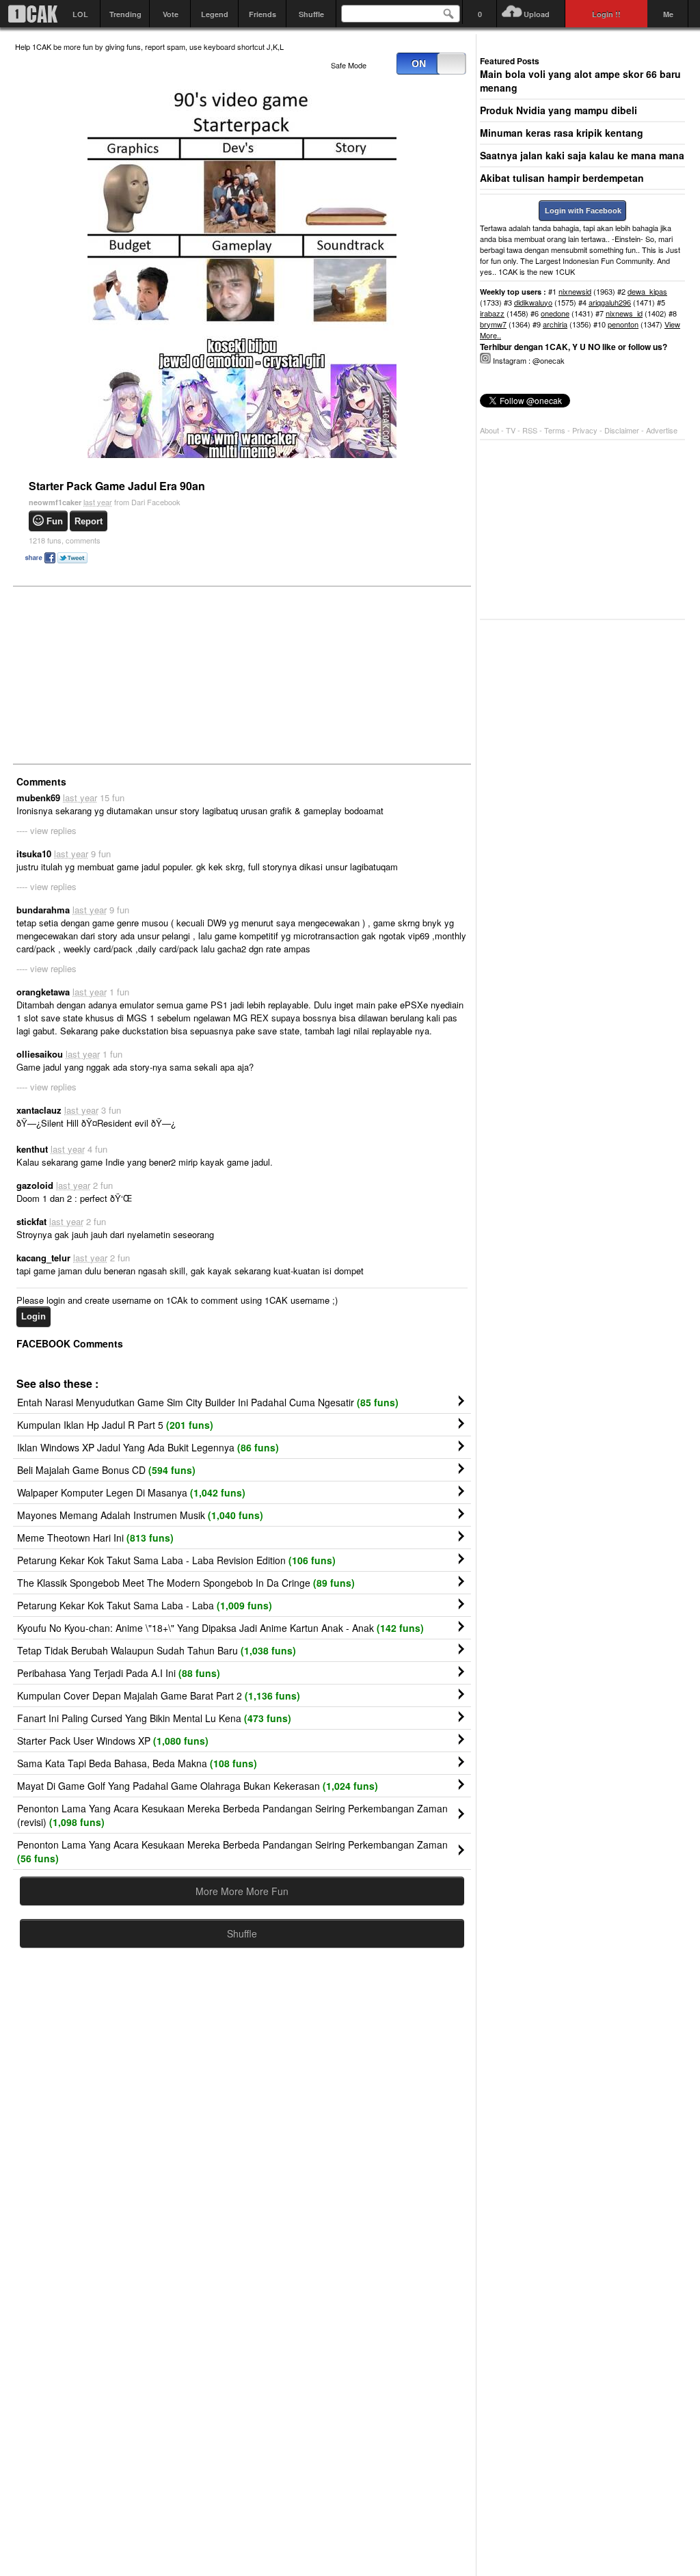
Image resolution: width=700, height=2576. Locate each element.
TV (511, 430)
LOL (80, 14)
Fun (55, 521)
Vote (171, 14)
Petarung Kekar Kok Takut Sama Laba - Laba (145, 1605)
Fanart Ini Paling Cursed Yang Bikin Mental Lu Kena (154, 1718)
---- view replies (46, 830)
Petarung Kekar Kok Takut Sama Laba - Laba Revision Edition (176, 1560)
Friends (262, 14)
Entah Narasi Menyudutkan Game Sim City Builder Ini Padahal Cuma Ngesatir (208, 1402)
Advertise (662, 430)
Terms (556, 430)
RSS (530, 430)
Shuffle (311, 14)
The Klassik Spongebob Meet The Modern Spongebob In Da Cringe (186, 1583)
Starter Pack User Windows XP (113, 1741)
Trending (125, 14)
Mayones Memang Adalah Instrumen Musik (140, 1515)
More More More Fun (242, 1891)
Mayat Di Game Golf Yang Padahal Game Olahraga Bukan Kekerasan (198, 1786)
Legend (215, 14)
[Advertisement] (118, 674)
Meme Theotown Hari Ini (95, 1538)
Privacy (586, 430)
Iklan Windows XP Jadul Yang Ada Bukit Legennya (148, 1447)
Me (668, 14)
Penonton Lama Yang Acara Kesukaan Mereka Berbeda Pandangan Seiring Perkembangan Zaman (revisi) (232, 1815)
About (489, 430)
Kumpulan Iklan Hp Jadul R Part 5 (115, 1425)
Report (89, 521)
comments (65, 540)
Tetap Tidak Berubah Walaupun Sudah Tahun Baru (157, 1650)
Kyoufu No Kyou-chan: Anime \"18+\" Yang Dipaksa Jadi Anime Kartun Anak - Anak (220, 1628)
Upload (537, 14)
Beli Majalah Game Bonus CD (106, 1470)
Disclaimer (623, 430)
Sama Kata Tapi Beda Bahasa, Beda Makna (137, 1763)
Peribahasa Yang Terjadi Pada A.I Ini (119, 1673)
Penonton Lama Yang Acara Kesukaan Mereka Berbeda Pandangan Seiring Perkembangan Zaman (232, 1851)
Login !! (606, 14)
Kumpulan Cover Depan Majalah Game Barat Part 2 (159, 1695)
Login (33, 1316)
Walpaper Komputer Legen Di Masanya (131, 1492)
